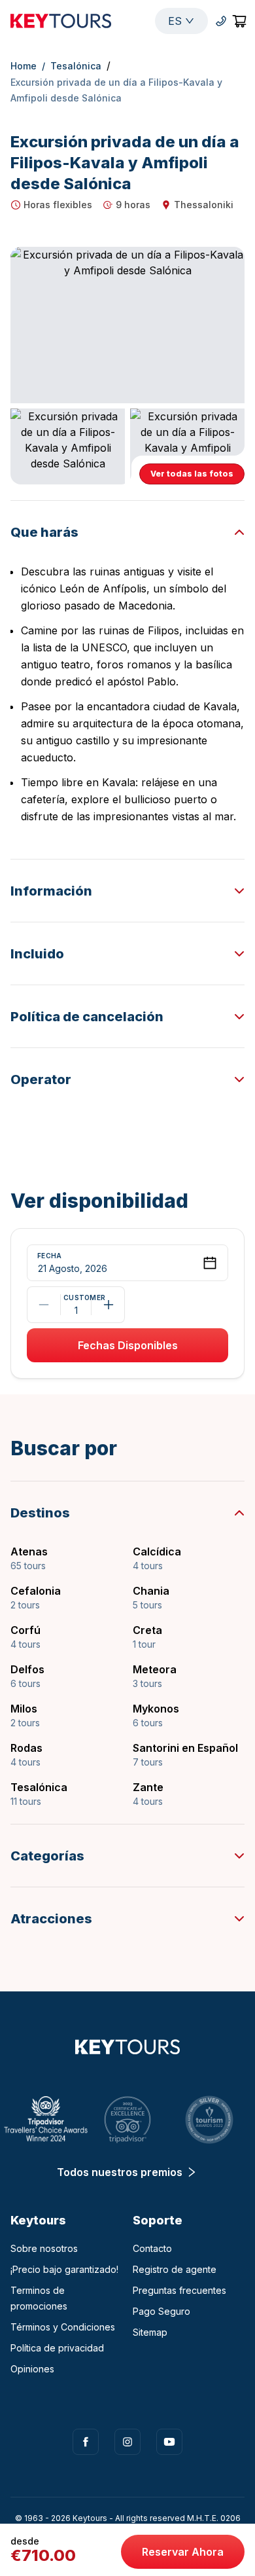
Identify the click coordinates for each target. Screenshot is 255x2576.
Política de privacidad (57, 2348)
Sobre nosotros (44, 2248)
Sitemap (150, 2332)
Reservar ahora (183, 2552)
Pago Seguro (161, 2311)
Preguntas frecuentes (179, 2290)
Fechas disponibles (128, 1345)
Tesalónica (76, 66)
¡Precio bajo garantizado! (64, 2269)
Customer (76, 1298)
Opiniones (32, 2369)
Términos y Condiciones (63, 2327)
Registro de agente (175, 2269)
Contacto (152, 2248)
